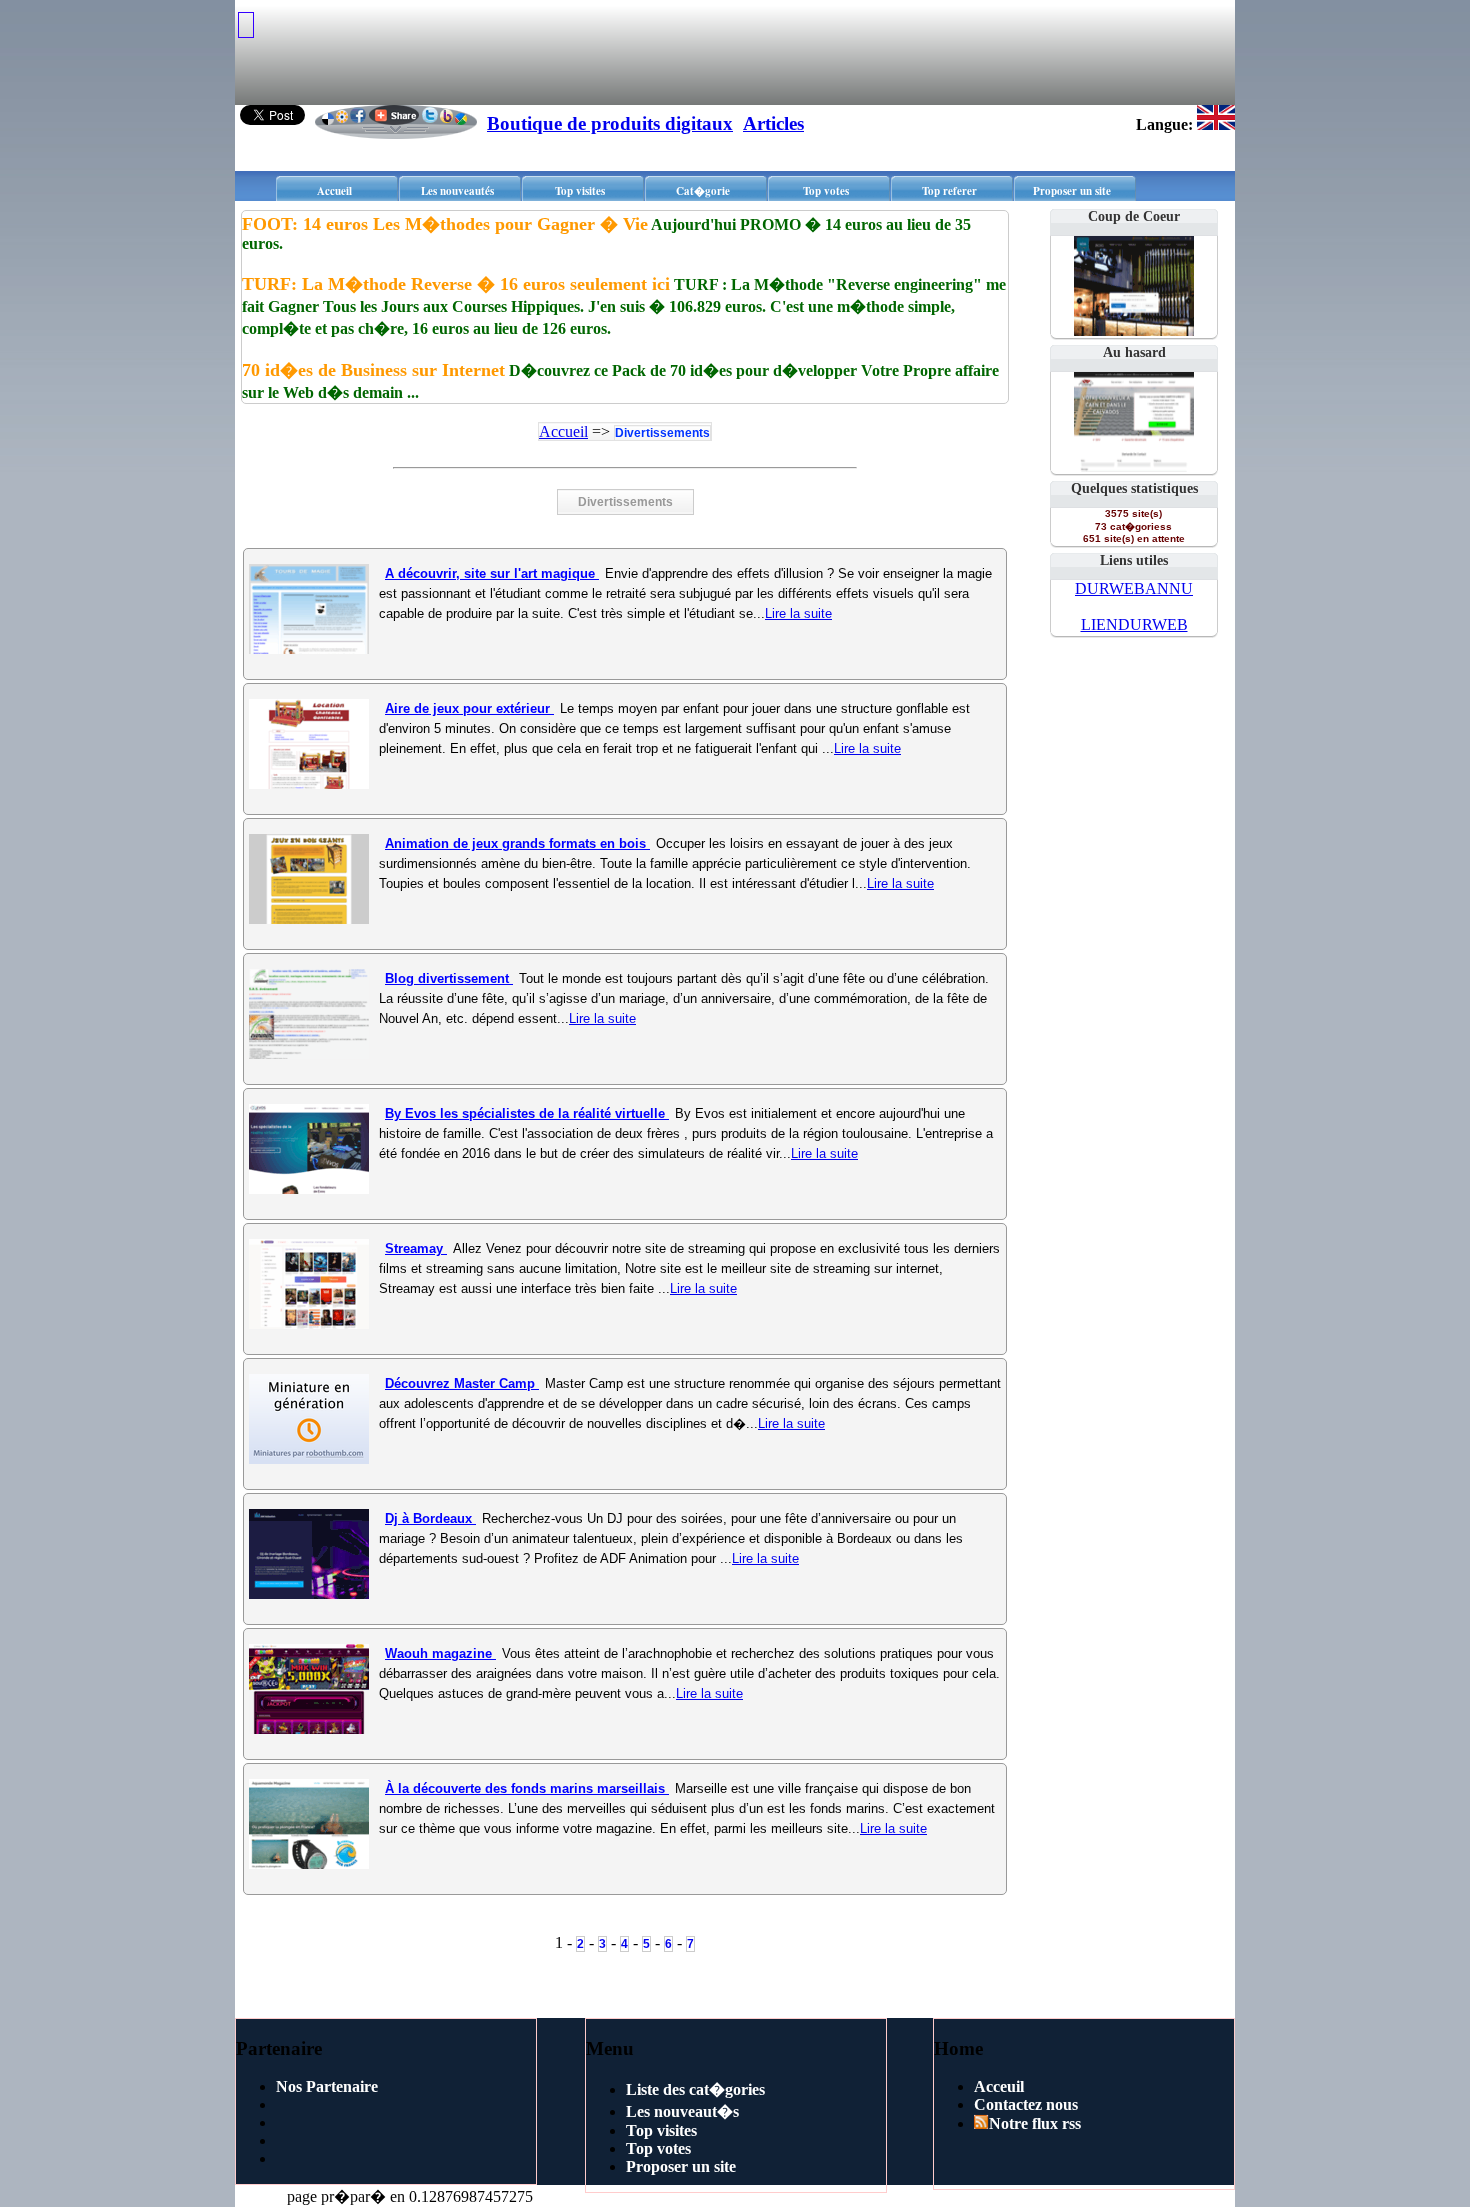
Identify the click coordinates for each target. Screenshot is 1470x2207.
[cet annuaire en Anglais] (1216, 124)
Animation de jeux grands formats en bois (517, 843)
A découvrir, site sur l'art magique (492, 573)
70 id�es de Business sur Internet (373, 370)
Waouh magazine (440, 1653)
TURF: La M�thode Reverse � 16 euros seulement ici (456, 284)
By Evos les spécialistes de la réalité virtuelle (527, 1113)
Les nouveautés (457, 191)
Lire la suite (798, 613)
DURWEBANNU (1134, 588)
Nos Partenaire (327, 2086)
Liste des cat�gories (695, 2089)
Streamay (416, 1248)
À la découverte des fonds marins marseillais (527, 1788)
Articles (773, 123)
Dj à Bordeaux (430, 1518)
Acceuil (999, 2086)
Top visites (580, 191)
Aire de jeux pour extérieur (469, 708)
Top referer (949, 191)
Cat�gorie (703, 191)
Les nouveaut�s (682, 2111)
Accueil (334, 191)
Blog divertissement (449, 978)
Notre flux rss (1035, 2123)
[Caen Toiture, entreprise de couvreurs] (1134, 466)
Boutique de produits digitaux (610, 123)
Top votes (826, 191)
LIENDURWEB (1134, 624)
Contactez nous (1026, 2104)
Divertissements (662, 433)
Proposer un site (1072, 191)
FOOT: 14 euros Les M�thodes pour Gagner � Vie (445, 224)
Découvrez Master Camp (462, 1383)
